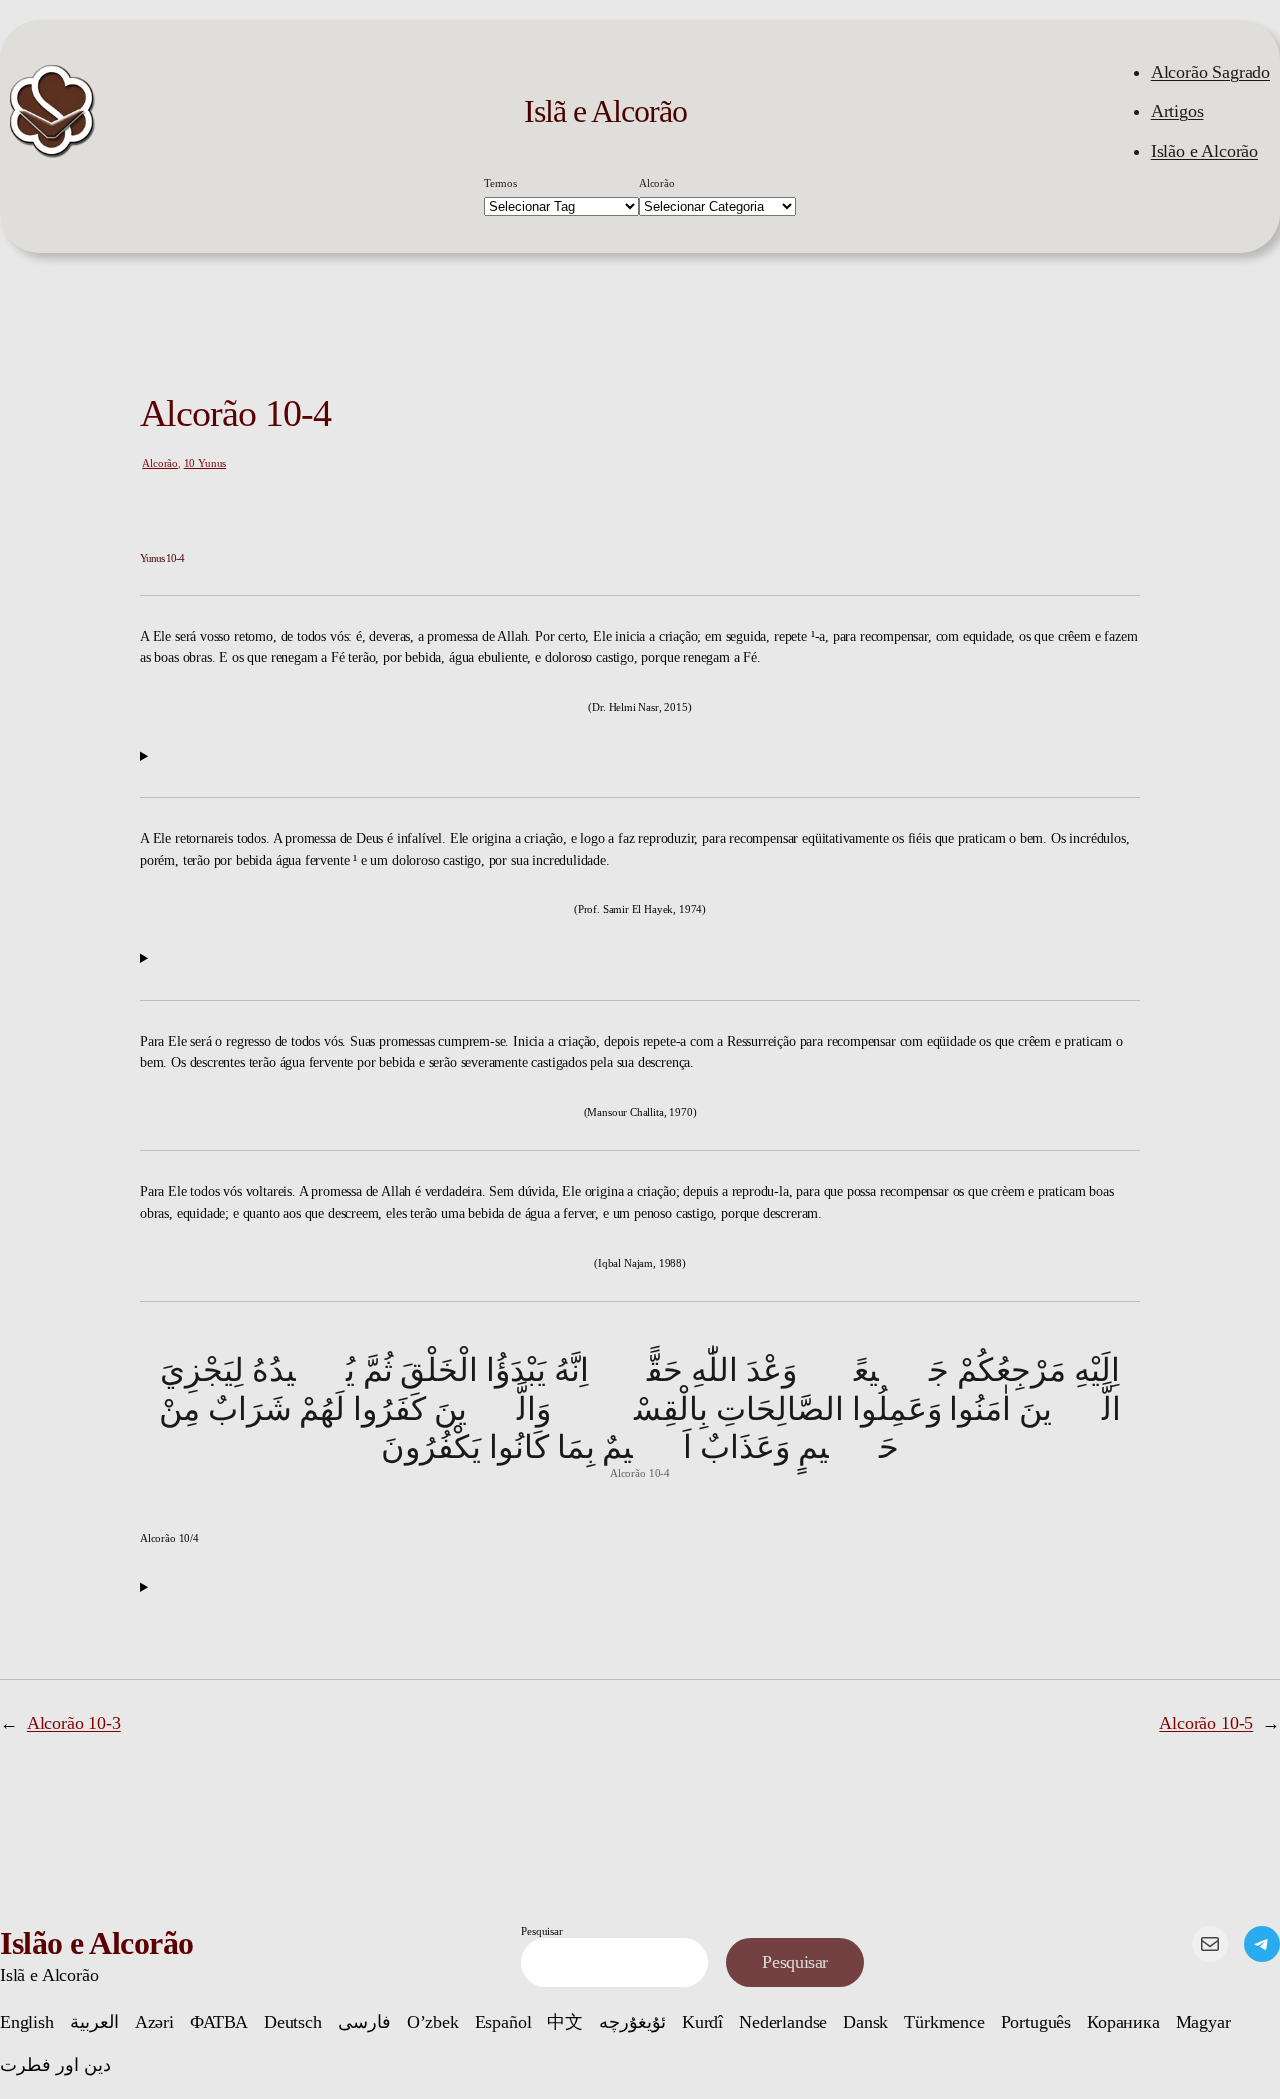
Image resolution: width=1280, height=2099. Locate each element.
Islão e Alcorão (1204, 151)
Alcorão (657, 183)
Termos (500, 183)
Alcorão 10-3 (74, 1723)
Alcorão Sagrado (1210, 72)
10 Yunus (205, 463)
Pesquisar (541, 1931)
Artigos (1177, 111)
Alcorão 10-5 (1206, 1723)
